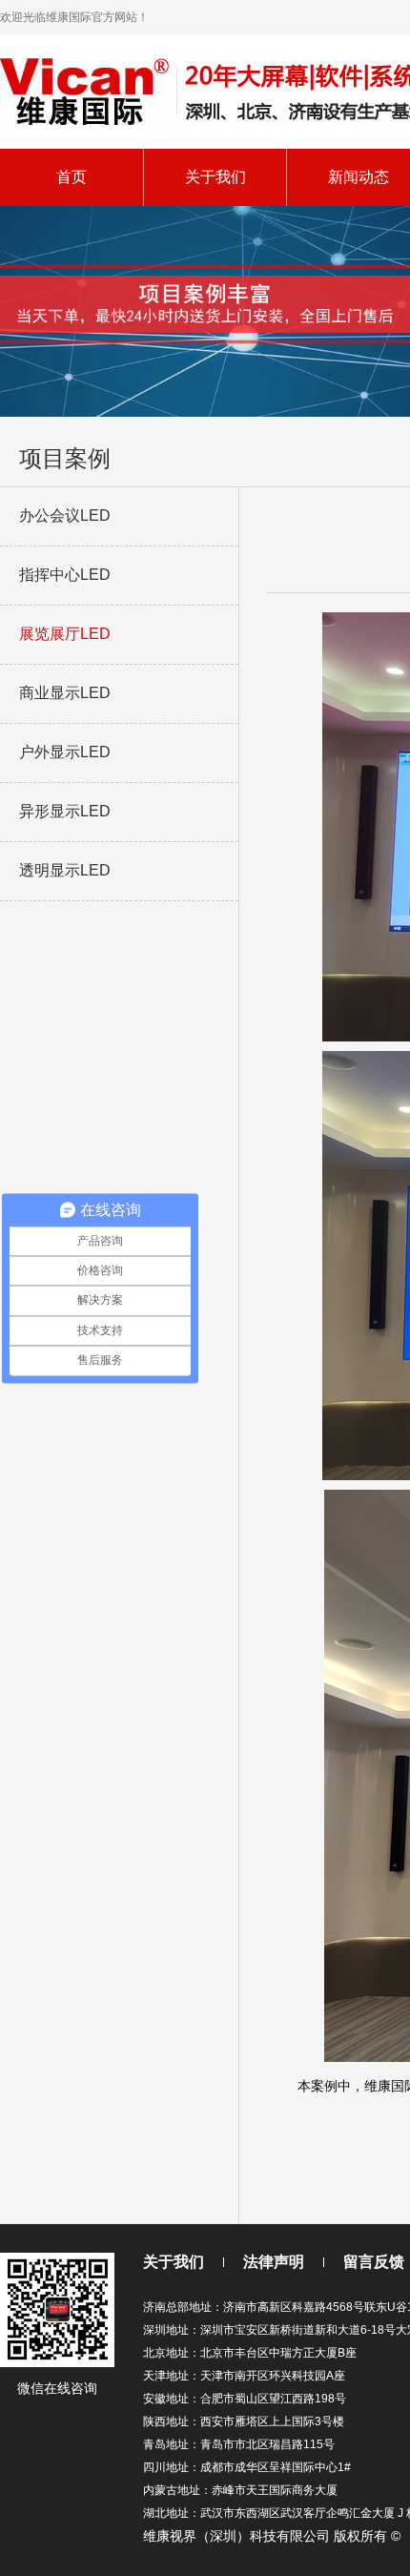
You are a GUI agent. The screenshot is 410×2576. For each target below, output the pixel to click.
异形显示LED (65, 811)
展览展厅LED (65, 634)
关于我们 (215, 177)
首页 (72, 177)
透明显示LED (65, 870)
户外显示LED (65, 752)
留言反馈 (374, 2262)
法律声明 (274, 2262)
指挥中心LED (65, 575)
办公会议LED (65, 515)
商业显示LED (65, 693)
